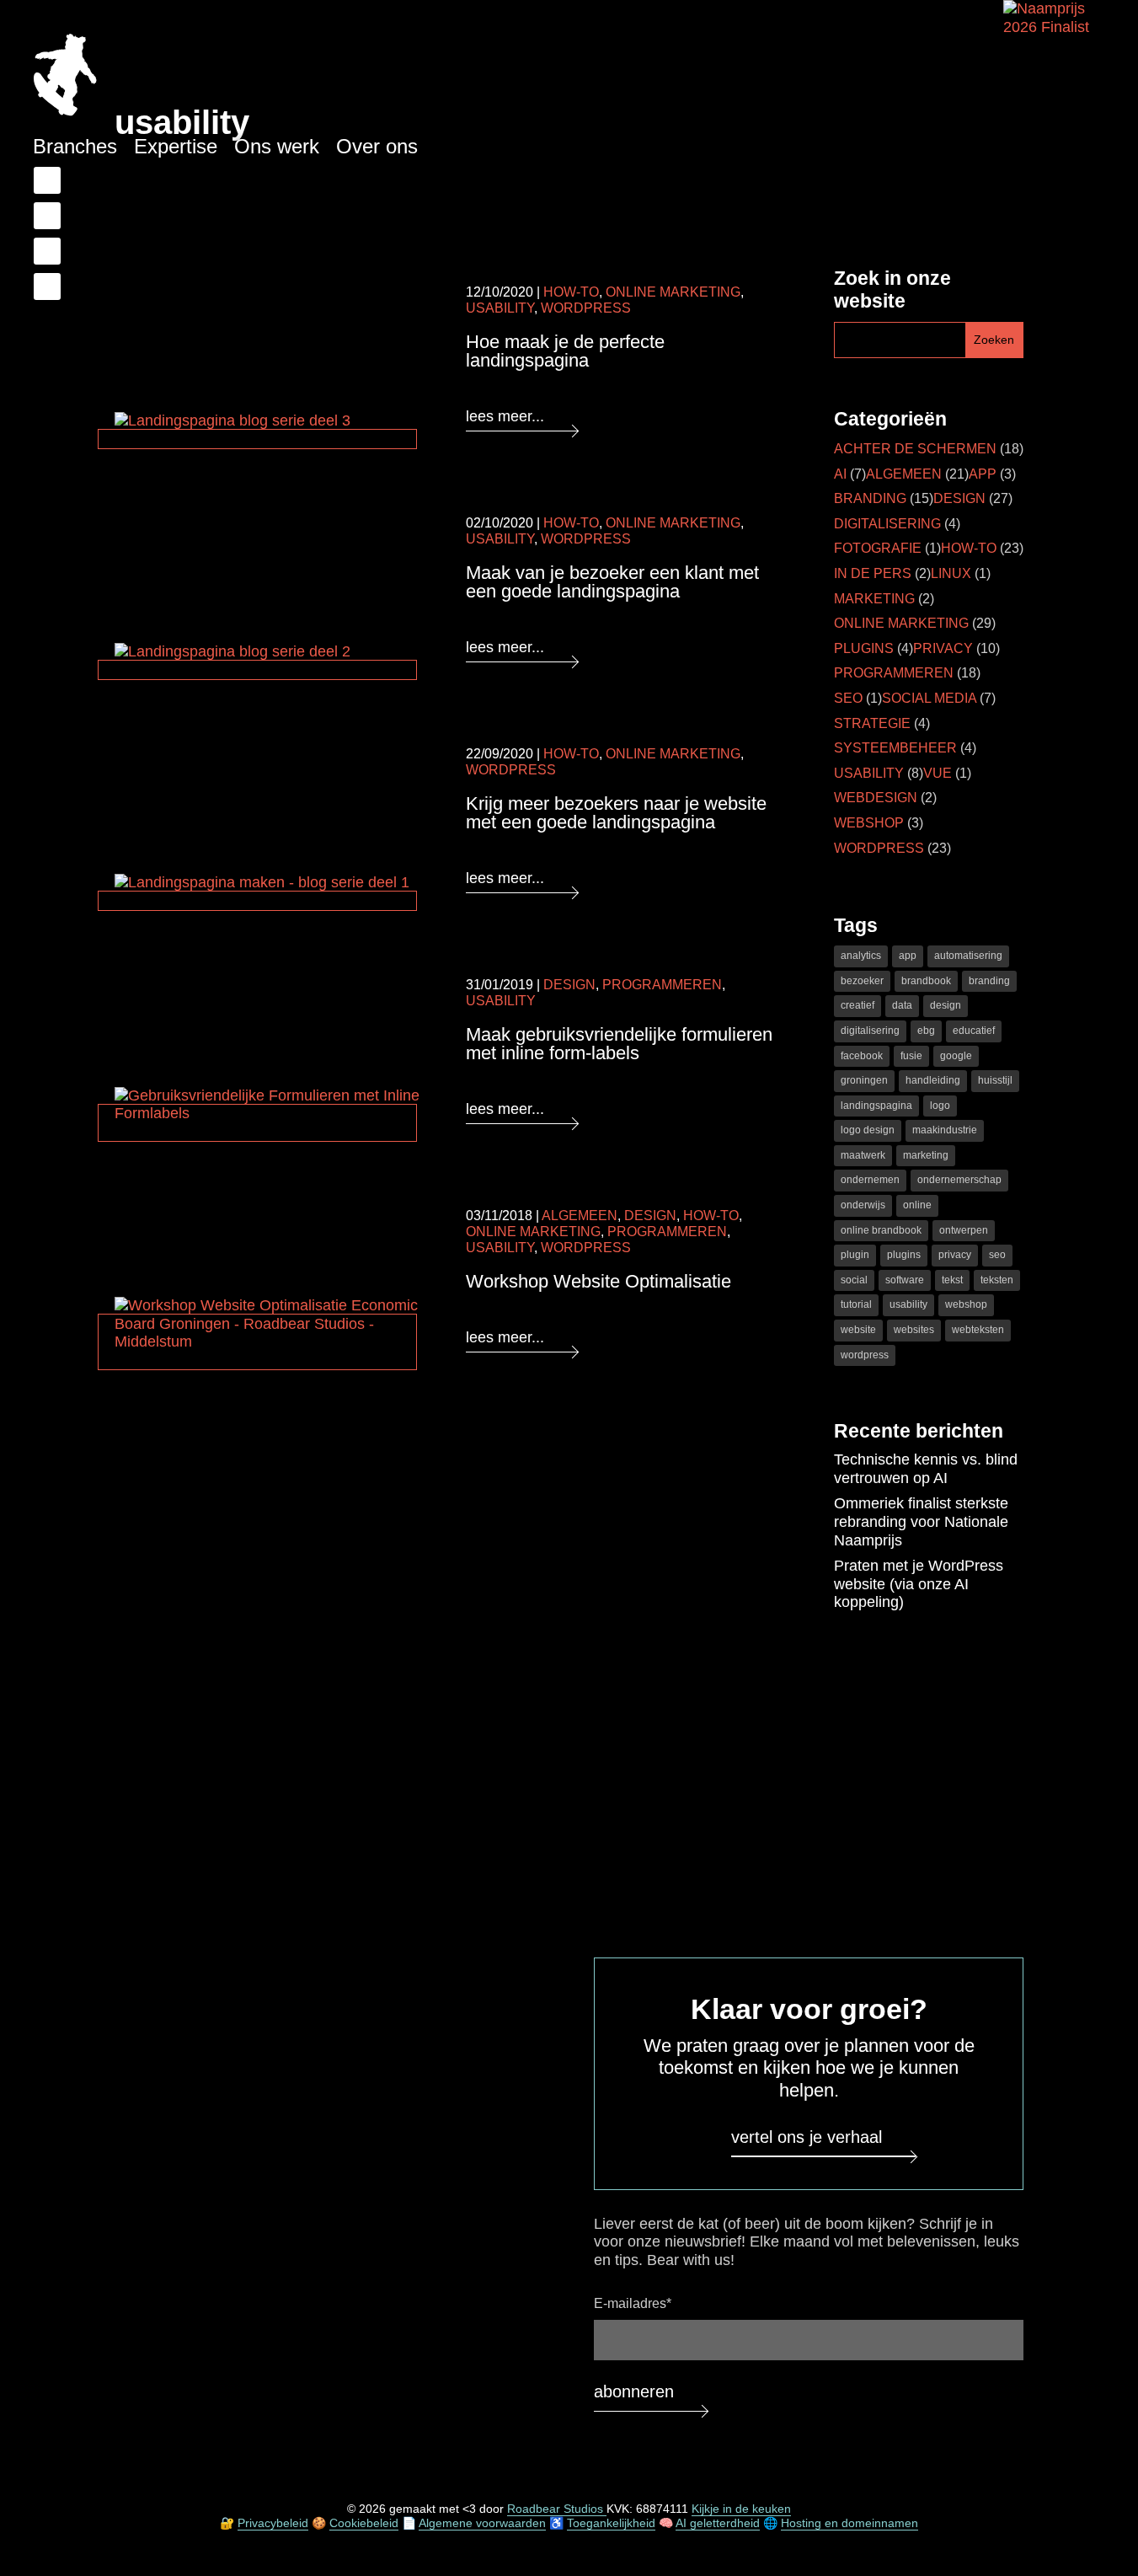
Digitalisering (887, 524)
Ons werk (277, 146)
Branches (75, 146)
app (908, 956)
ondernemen (870, 1180)
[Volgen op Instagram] (47, 287)
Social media (929, 698)
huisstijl (995, 1080)
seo (997, 1255)
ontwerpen (964, 1230)
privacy (955, 1255)
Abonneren (634, 2392)
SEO (848, 698)
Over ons (377, 146)
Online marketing (673, 292)
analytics (861, 956)
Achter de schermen (915, 449)
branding (989, 981)
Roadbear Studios (557, 2509)
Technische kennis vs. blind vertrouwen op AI (926, 1469)
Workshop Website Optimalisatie (598, 1281)
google (956, 1056)
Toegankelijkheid (611, 2523)
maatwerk (863, 1155)
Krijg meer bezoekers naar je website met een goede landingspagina (616, 813)
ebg (926, 1031)
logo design (868, 1130)
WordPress (586, 308)
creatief (858, 1005)
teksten (997, 1280)
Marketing (874, 599)
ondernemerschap (959, 1180)
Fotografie (878, 548)
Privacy (943, 648)
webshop (966, 1304)
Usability (500, 308)
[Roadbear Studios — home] (65, 77)
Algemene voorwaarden (482, 2523)
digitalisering (870, 1031)
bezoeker (862, 981)
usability (908, 1304)
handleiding (933, 1080)
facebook (862, 1056)
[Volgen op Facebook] (47, 180)
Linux (951, 573)
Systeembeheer (895, 748)
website (858, 1330)
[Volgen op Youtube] (47, 251)
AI (840, 474)
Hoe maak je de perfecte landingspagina (565, 351)
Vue (938, 773)
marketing (926, 1155)
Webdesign (876, 798)
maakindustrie (945, 1130)
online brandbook (881, 1230)
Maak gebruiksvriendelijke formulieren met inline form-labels (619, 1044)
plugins (904, 1255)
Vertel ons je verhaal (807, 2137)
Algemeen (580, 1216)
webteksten (978, 1330)
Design (569, 985)
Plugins (864, 648)
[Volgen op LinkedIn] (47, 216)
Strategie (872, 723)
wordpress (865, 1355)
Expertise (176, 146)
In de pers (873, 573)
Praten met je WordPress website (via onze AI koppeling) (919, 1584)
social (854, 1280)
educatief (974, 1031)
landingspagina (876, 1106)
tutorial (856, 1304)
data (902, 1005)
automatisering (968, 956)
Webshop (869, 823)
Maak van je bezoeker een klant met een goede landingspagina (612, 582)
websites (914, 1330)
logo (940, 1106)
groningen (864, 1080)
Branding (870, 498)
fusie (911, 1056)
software (905, 1280)
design (946, 1005)
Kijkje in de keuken (741, 2509)
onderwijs (863, 1205)
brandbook (926, 981)
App (983, 474)
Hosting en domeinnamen (849, 2523)
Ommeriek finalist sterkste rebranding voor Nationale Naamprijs (921, 1521)
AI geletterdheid (718, 2523)
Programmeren (662, 985)
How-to (571, 292)
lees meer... (505, 416)
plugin (855, 1255)
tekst (952, 1280)
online (917, 1205)
